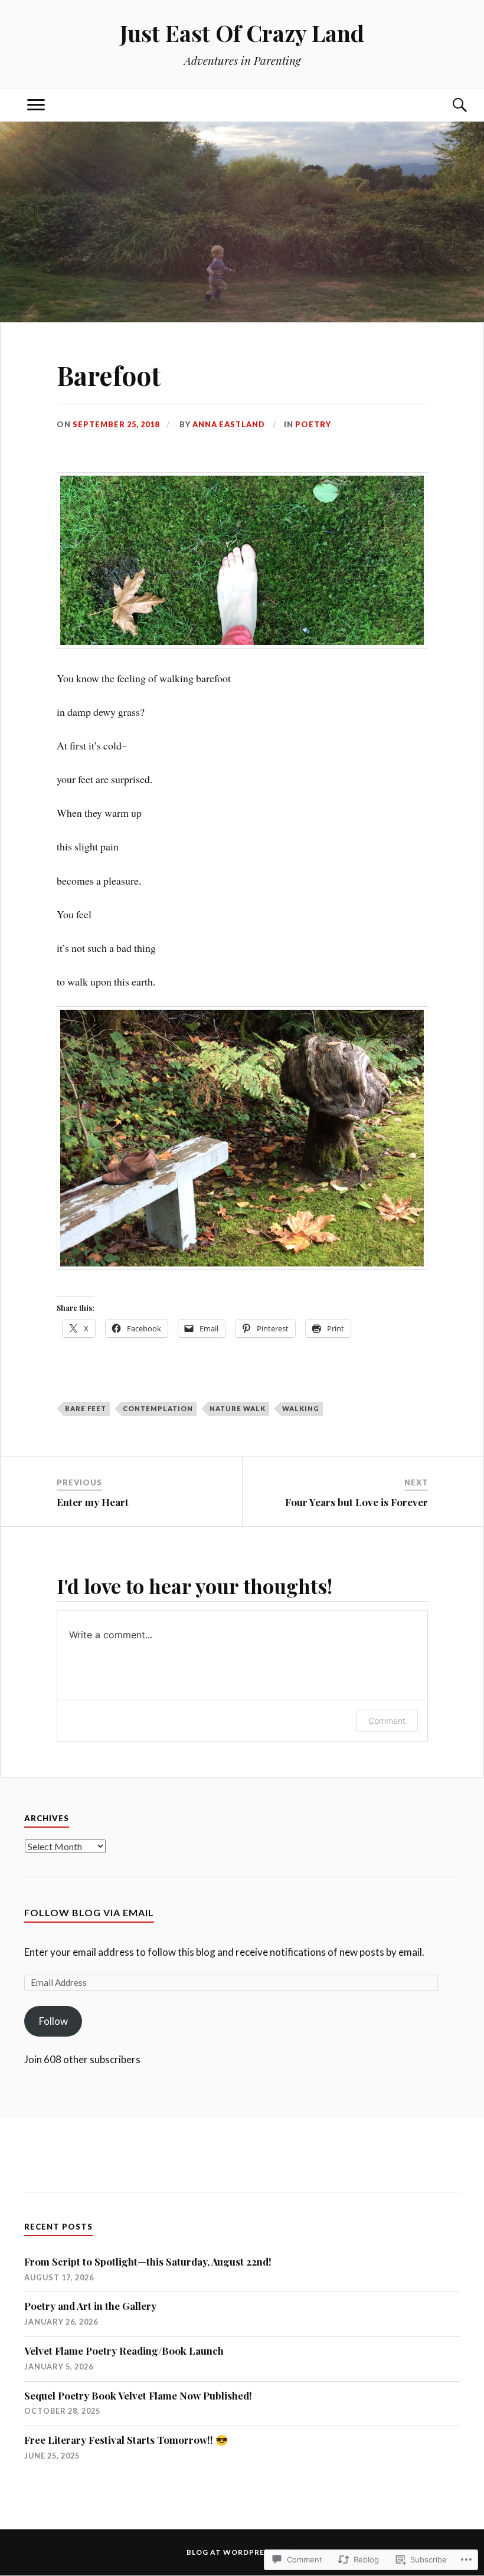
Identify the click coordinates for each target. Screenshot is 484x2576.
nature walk (238, 1408)
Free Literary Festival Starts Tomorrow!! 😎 (126, 2440)
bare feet (86, 1408)
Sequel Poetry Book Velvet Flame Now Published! (138, 2395)
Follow (53, 2021)
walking (301, 1408)
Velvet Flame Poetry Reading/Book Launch (124, 2351)
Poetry (313, 424)
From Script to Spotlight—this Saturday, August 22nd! (148, 2261)
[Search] (448, 105)
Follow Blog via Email (89, 1912)
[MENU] (36, 105)
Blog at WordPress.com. (242, 2552)
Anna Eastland (229, 424)
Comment (387, 1721)
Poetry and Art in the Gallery (90, 2306)
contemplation (158, 1408)
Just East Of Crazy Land (242, 33)
